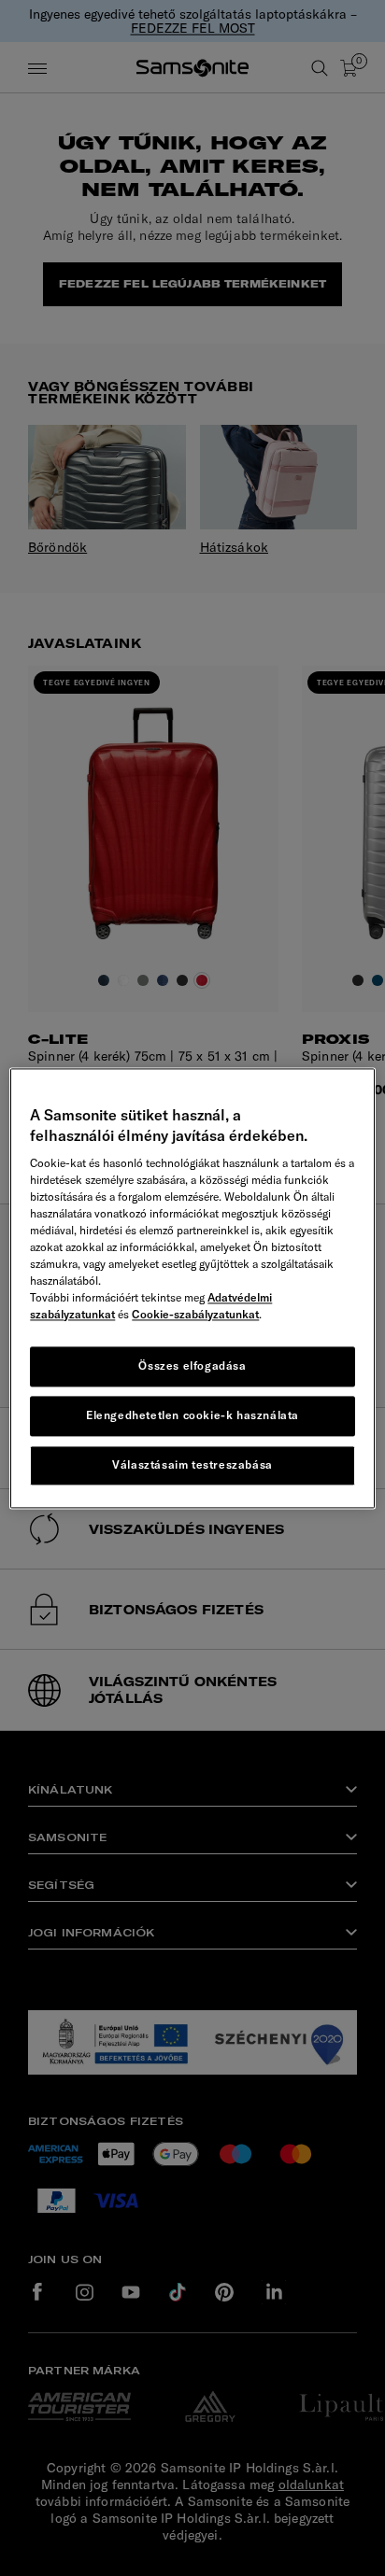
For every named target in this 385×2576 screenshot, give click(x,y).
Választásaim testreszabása (192, 1464)
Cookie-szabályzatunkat (195, 1315)
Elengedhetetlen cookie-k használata (192, 1415)
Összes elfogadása (192, 1366)
